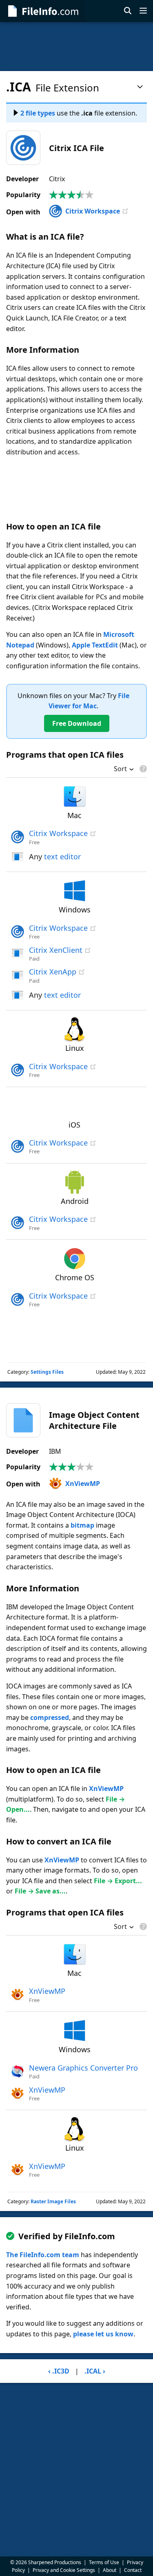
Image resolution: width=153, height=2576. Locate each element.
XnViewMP (83, 1484)
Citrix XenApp (53, 972)
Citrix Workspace (93, 211)
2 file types (38, 113)
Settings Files (47, 1372)
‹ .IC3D (59, 2371)
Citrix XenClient (56, 950)
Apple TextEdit (95, 645)
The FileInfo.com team (43, 2255)
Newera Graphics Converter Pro (83, 2068)
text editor (62, 856)
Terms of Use (104, 2562)
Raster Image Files (53, 2201)
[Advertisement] (76, 47)
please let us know (103, 2334)
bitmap (82, 1525)
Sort (120, 770)
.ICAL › (95, 2371)
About (110, 2570)
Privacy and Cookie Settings (64, 2570)
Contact (133, 2570)
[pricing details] (142, 769)
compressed (50, 1717)
